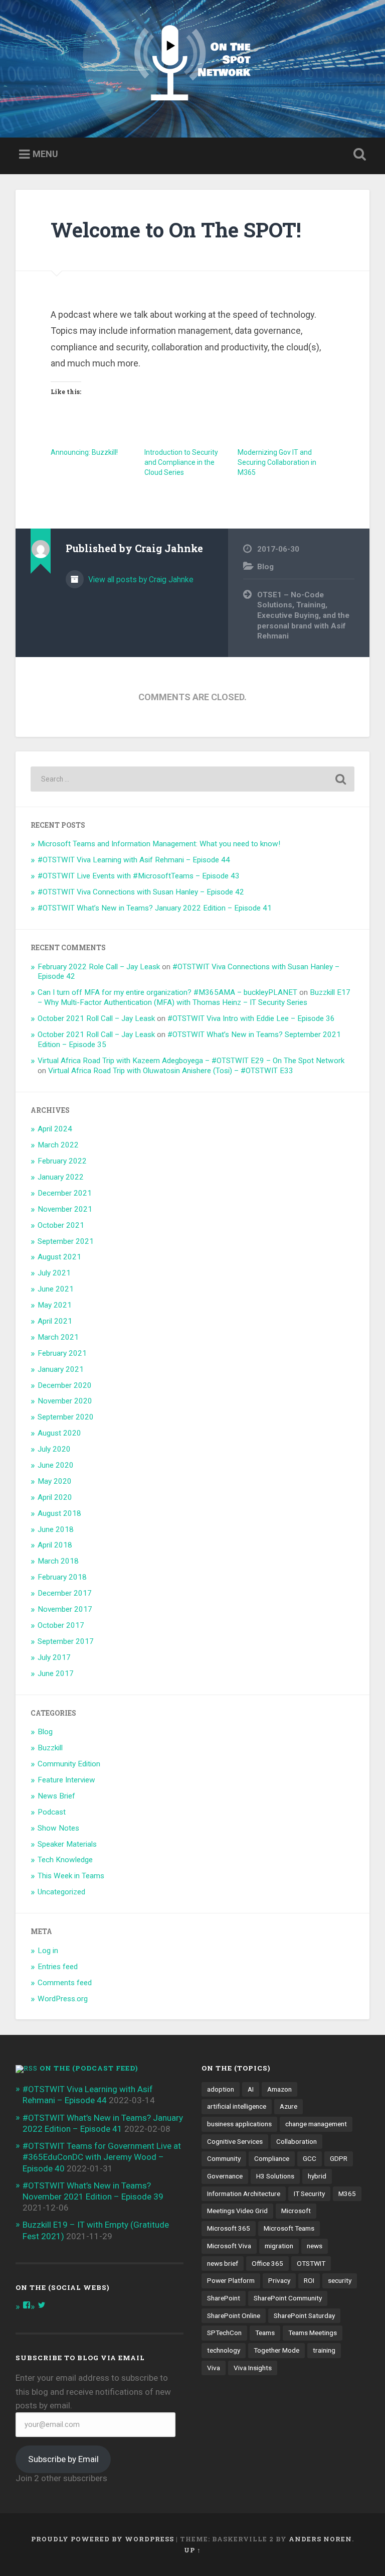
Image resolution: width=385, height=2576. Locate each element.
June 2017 (56, 1673)
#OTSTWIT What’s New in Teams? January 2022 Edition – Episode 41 (155, 908)
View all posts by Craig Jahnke (140, 579)
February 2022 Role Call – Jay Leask (99, 967)
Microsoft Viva (229, 2246)
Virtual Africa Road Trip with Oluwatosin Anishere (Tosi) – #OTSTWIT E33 (171, 1071)
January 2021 (61, 1369)
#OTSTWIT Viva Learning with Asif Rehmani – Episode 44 (134, 860)
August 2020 (59, 1433)
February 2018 (62, 1577)
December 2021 (65, 1193)
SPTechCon (224, 2333)
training (324, 2350)
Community (224, 2158)
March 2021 (58, 1337)
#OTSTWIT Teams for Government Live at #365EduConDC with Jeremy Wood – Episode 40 (102, 2157)
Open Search (358, 155)
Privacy (279, 2280)
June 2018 (56, 1529)
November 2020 (65, 1401)
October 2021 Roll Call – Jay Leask (96, 1018)
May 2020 (55, 1481)
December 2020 (65, 1385)
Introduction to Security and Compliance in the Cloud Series (181, 462)
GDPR (339, 2158)
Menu (45, 154)
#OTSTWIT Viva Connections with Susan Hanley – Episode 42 (141, 892)
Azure (288, 2106)
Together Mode (276, 2350)
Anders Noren (320, 2539)
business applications (239, 2124)
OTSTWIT (311, 2263)
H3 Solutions (275, 2176)
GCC (310, 2158)
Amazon (279, 2089)
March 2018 (58, 1561)
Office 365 (267, 2263)
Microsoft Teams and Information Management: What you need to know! (159, 844)
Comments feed (65, 1983)
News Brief (56, 1796)
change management (316, 2124)
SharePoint (224, 2298)
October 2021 (61, 1225)
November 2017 (65, 1609)
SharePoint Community (288, 2298)
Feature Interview (66, 1780)
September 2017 (66, 1641)
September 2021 (66, 1241)
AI (251, 2089)
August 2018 (59, 1513)
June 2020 (56, 1465)
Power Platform (231, 2280)
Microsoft (296, 2211)
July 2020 (54, 1449)
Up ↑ (192, 2550)
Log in (48, 1951)
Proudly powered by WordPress (103, 2539)
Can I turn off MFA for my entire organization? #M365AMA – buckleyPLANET (167, 992)
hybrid (317, 2176)
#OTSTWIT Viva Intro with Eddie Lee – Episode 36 (251, 1018)
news (315, 2246)
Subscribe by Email (63, 2459)
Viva (214, 2368)
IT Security (309, 2194)
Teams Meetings (313, 2333)
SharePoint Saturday (304, 2315)
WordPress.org (63, 1999)
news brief (223, 2263)
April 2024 (55, 1129)
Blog (265, 567)
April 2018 (55, 1545)
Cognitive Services (235, 2141)
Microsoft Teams (289, 2228)
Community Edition (69, 1764)
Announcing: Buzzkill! (84, 452)
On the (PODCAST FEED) (89, 2068)
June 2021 (56, 1289)
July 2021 (54, 1273)
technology (224, 2350)
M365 (347, 2194)
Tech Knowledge (65, 1860)
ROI (309, 2280)
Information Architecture (244, 2194)
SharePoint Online (234, 2315)
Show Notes (58, 1828)
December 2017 (65, 1593)
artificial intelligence (237, 2106)
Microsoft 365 (229, 2228)
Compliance (272, 2158)
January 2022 (61, 1177)
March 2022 (58, 1145)
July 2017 (54, 1657)
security (340, 2280)
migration (279, 2246)
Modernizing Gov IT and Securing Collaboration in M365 (277, 462)
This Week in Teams (71, 1876)
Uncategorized (61, 1892)
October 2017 (61, 1625)
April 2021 (55, 1321)
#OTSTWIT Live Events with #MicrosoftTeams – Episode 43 (139, 876)
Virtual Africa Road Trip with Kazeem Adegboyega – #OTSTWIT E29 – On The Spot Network (191, 1061)
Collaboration (297, 2141)
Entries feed (58, 1967)
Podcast (52, 1812)
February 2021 (62, 1353)
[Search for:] (193, 779)
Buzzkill (50, 1748)
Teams (265, 2333)
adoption (221, 2089)
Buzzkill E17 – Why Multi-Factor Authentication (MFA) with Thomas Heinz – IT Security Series (194, 997)
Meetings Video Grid (237, 2211)
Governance (225, 2176)
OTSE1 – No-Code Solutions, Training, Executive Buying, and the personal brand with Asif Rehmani (303, 616)
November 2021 (65, 1209)
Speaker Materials (67, 1844)
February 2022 (62, 1161)
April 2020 (55, 1497)
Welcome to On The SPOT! (176, 230)
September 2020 (66, 1417)
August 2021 (59, 1257)
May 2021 (55, 1305)
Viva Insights (253, 2368)
